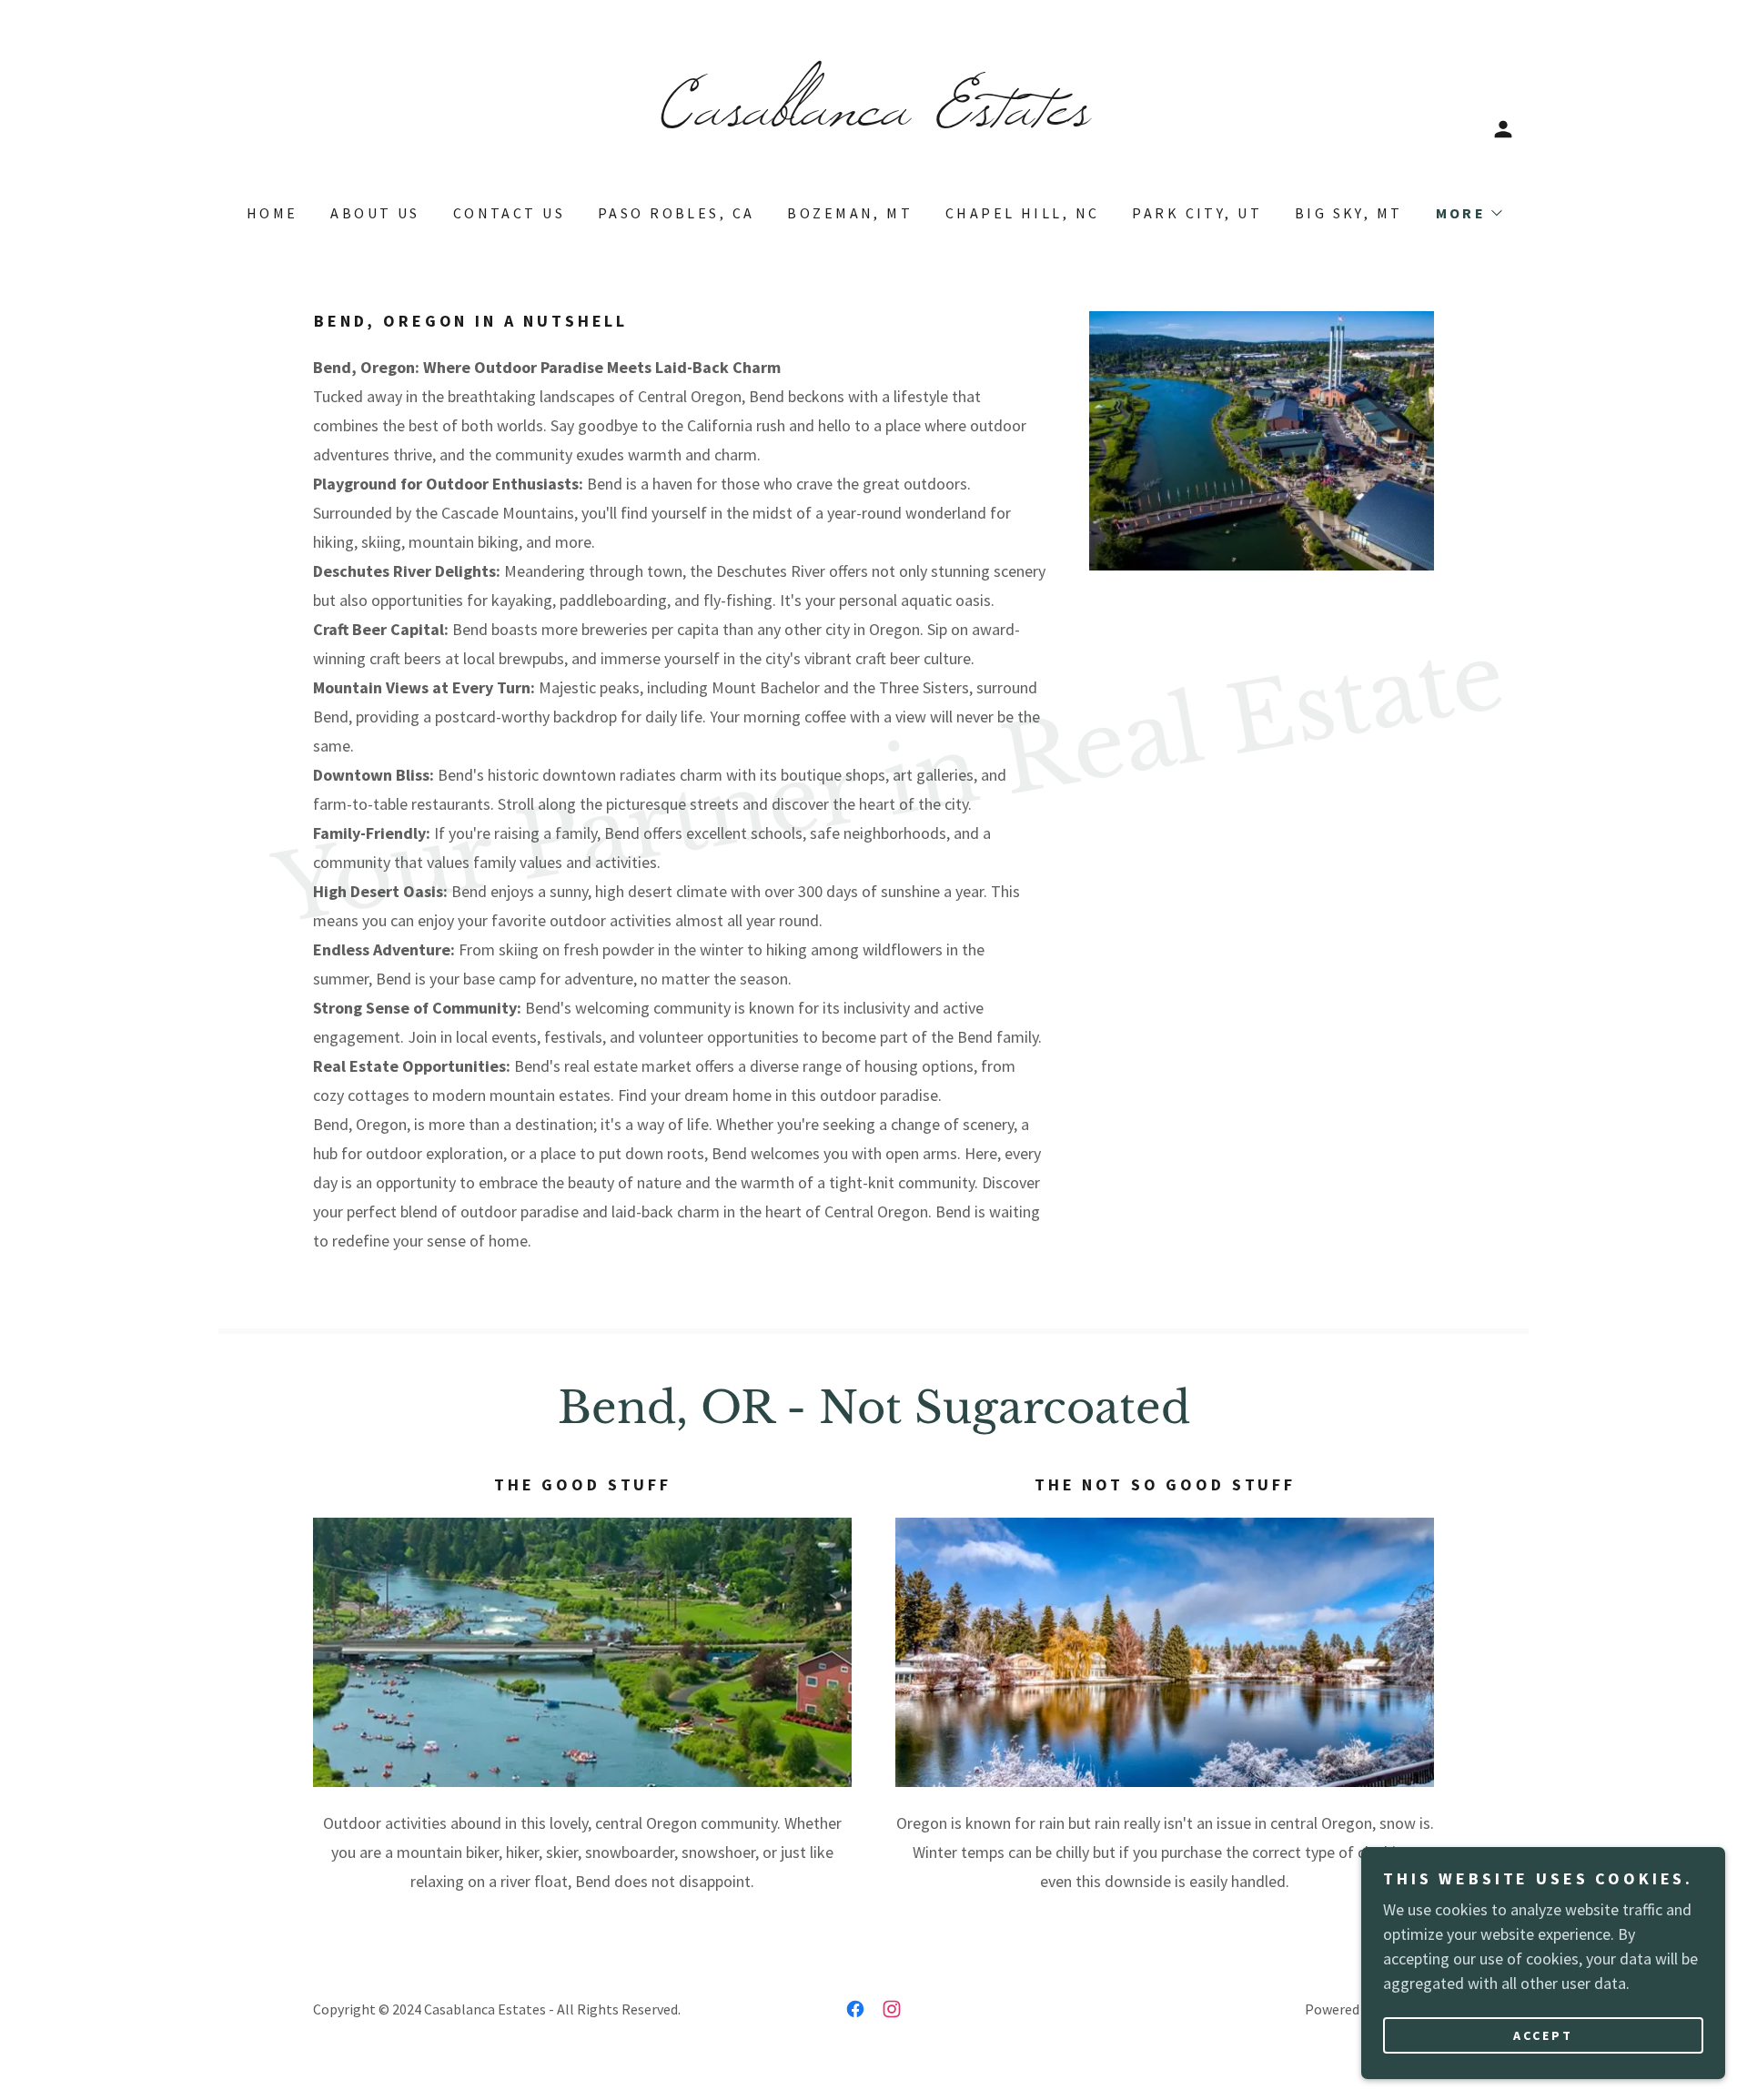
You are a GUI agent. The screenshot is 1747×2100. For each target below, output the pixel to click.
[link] (873, 119)
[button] (1503, 129)
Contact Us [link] (509, 213)
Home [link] (273, 213)
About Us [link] (375, 213)
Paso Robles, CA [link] (676, 213)
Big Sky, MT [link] (1349, 213)
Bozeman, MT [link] (850, 213)
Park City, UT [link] (1197, 213)
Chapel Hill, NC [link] (1022, 213)
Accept (1543, 2034)
